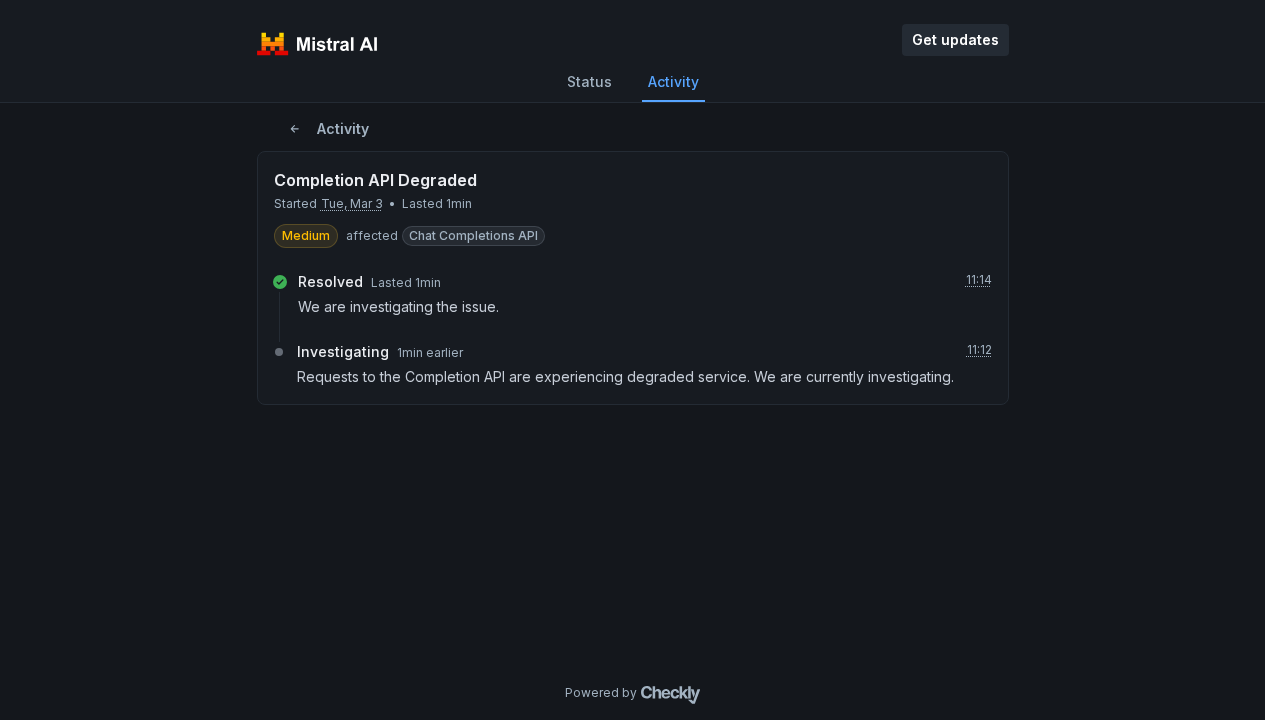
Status (589, 81)
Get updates (955, 39)
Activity (673, 81)
